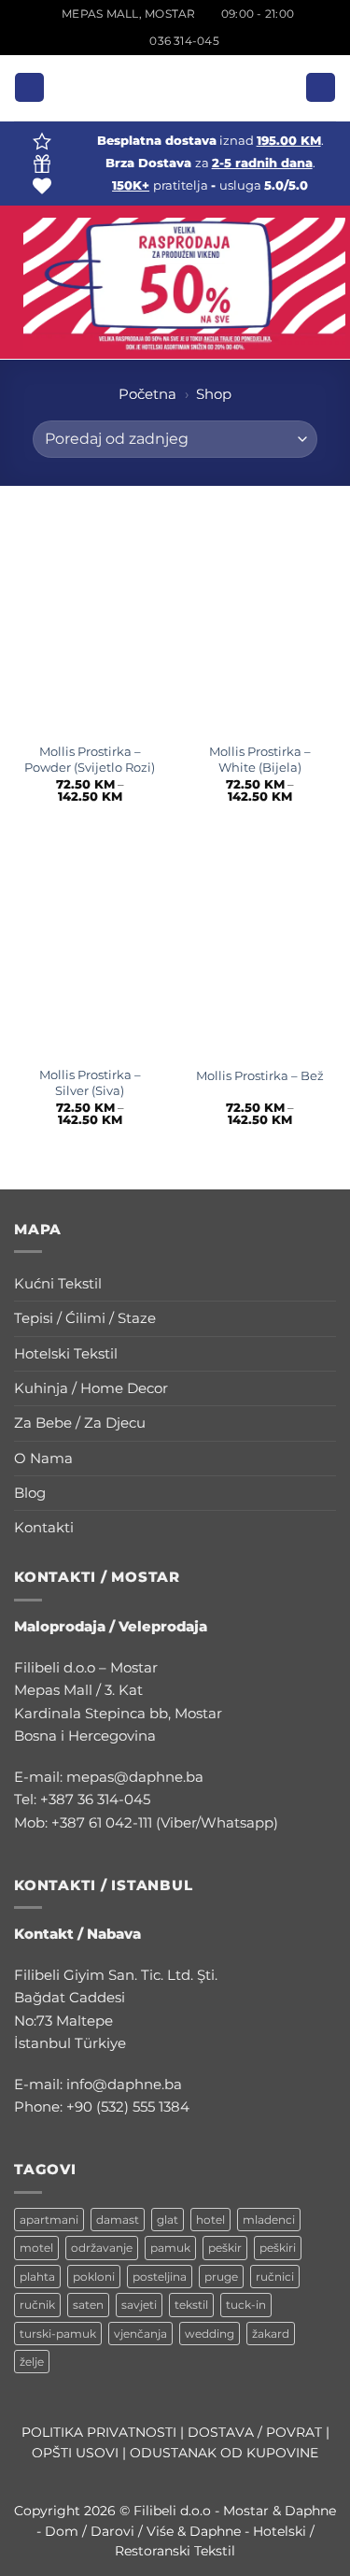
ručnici (275, 2277)
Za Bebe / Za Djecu (80, 1423)
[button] (29, 87)
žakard (271, 2334)
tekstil (191, 2305)
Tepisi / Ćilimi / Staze (85, 1318)
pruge (221, 2277)
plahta (37, 2277)
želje (32, 2362)
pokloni (94, 2277)
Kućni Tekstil (58, 1283)
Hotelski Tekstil (66, 1353)
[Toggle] (325, 1284)
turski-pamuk (58, 2334)
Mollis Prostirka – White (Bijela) (260, 759)
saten (88, 2305)
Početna (147, 394)
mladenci (269, 2220)
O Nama (43, 1458)
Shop (214, 394)
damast (118, 2220)
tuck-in (246, 2305)
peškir (225, 2248)
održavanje (102, 2248)
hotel (210, 2220)
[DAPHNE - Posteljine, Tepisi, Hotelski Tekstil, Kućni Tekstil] (175, 88)
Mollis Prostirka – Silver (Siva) (90, 1082)
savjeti (139, 2305)
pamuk (170, 2248)
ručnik (37, 2305)
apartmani (49, 2220)
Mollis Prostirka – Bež (260, 1075)
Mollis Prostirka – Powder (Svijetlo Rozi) (90, 759)
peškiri (278, 2248)
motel (36, 2248)
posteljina (160, 2277)
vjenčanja (140, 2334)
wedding (210, 2334)
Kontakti (44, 1527)
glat (168, 2220)
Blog (30, 1493)
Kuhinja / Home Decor (91, 1388)
